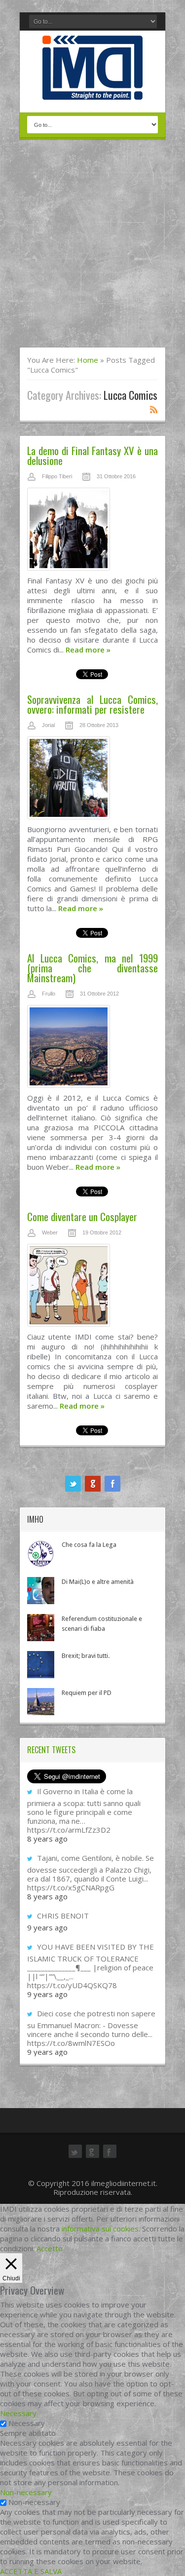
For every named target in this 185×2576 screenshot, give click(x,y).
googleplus (93, 1484)
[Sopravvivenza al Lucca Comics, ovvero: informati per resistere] (92, 780)
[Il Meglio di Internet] (92, 89)
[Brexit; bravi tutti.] (41, 1665)
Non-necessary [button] (26, 2492)
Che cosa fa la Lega (89, 1545)
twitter (73, 1484)
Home (88, 360)
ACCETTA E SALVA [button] (31, 2571)
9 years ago (47, 1927)
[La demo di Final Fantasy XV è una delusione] (92, 532)
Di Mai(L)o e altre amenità (98, 1582)
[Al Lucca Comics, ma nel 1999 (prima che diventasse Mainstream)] (92, 1049)
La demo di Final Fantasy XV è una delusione (92, 455)
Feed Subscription (154, 409)
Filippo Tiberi (57, 476)
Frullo (49, 994)
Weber (50, 1232)
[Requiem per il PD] (41, 1702)
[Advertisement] (92, 250)
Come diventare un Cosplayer (82, 1216)
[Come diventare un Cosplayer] (92, 1288)
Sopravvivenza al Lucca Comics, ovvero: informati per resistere (92, 704)
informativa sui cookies (100, 2229)
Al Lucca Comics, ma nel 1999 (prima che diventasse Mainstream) (92, 968)
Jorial (48, 725)
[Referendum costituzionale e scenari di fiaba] (41, 1628)
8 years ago (47, 1839)
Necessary (27, 2423)
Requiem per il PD (87, 1693)
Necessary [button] (18, 2413)
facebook (112, 1484)
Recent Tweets (51, 1750)
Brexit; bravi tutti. (86, 1656)
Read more (88, 650)
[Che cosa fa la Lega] (41, 1554)
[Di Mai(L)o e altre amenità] (41, 1591)
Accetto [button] (50, 2248)
